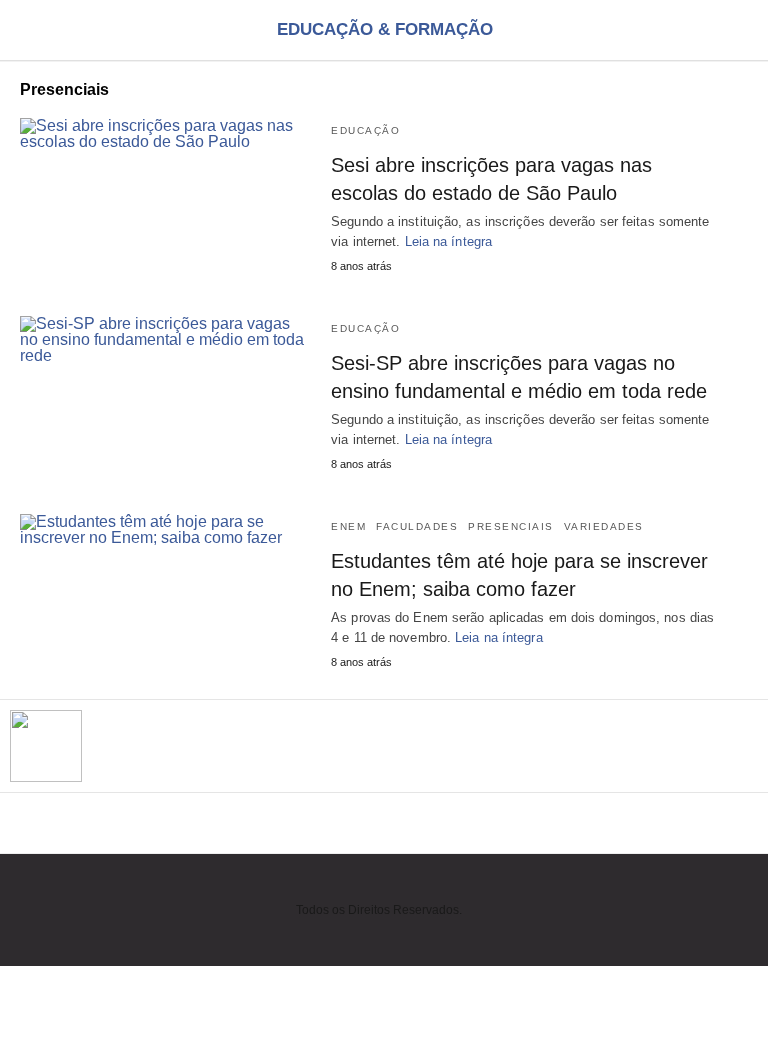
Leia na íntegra (449, 241)
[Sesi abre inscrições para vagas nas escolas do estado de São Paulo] (165, 197)
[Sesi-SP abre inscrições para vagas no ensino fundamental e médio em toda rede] (165, 395)
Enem (348, 526)
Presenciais (511, 526)
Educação (365, 130)
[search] (739, 30)
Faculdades (417, 526)
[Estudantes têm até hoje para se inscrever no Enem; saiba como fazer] (165, 593)
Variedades (604, 526)
